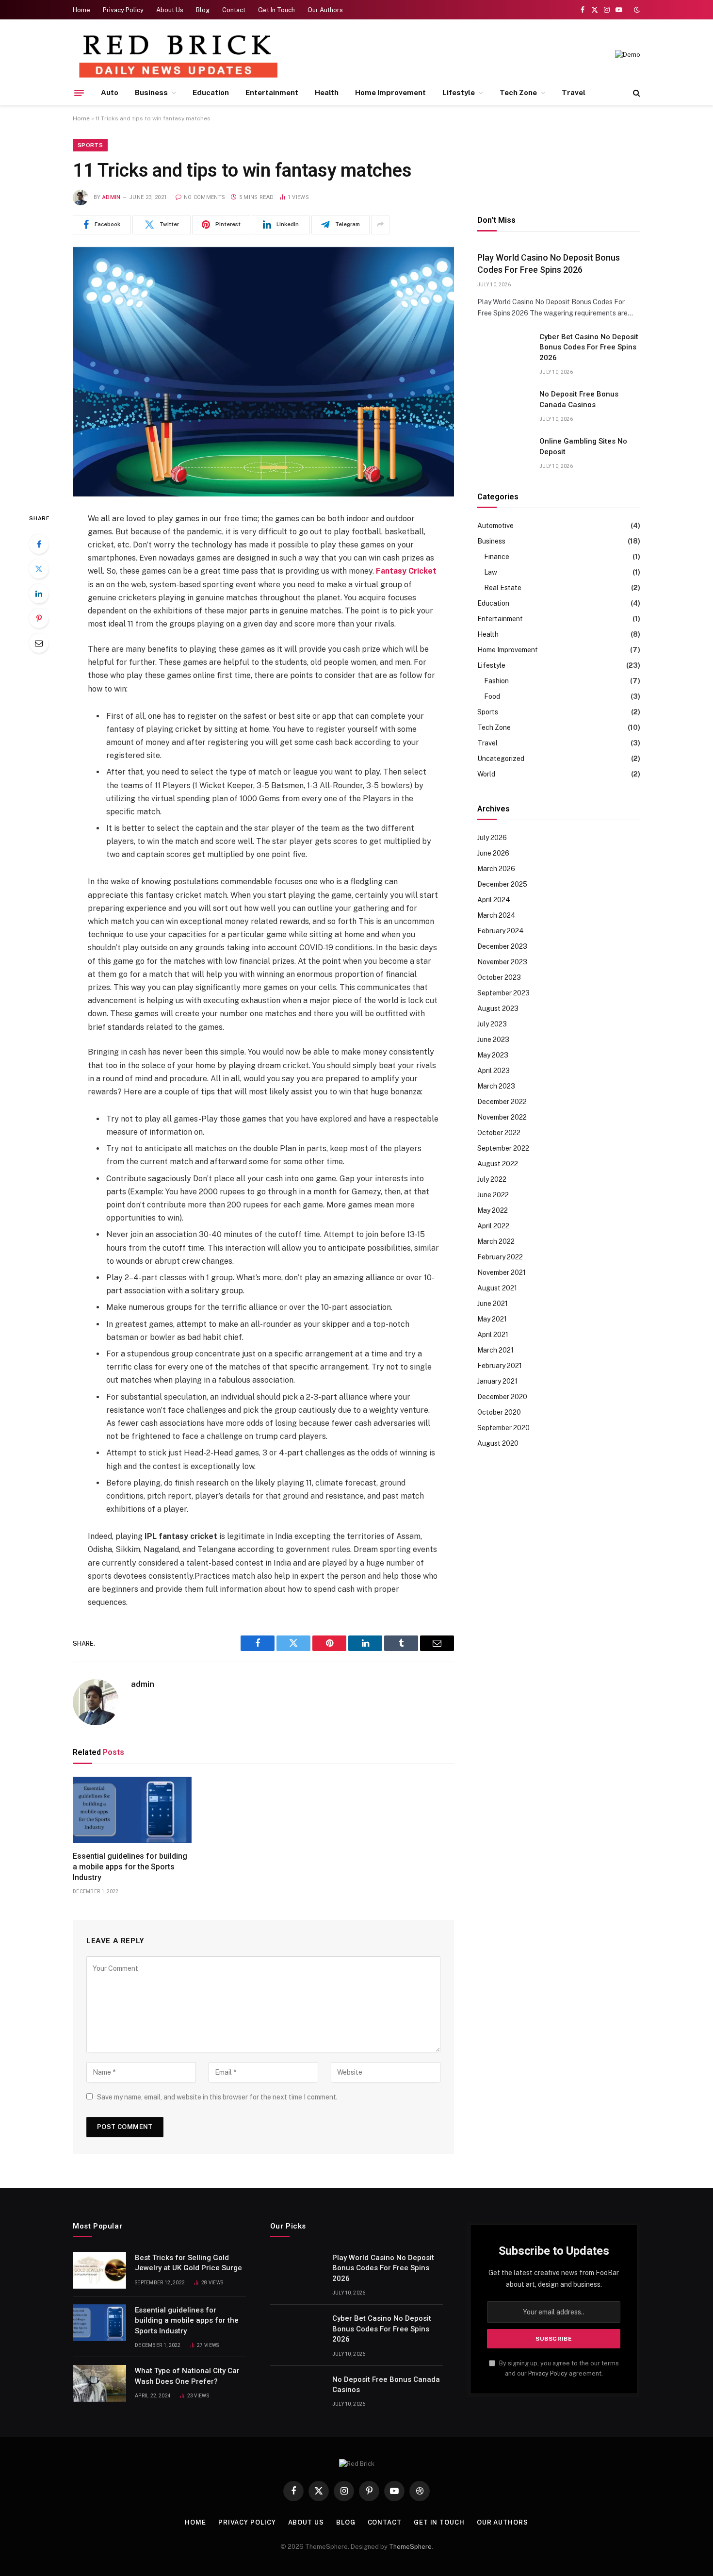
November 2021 (502, 1272)
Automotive (495, 526)
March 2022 (496, 1241)
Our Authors (325, 10)
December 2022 (502, 1102)
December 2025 (502, 884)
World (486, 774)
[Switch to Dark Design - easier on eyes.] (636, 10)
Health (327, 92)
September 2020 (503, 1428)
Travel (574, 92)
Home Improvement (390, 92)
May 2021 (492, 1319)
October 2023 (499, 977)
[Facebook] (39, 544)
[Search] (636, 93)
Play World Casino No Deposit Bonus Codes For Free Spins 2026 (549, 263)
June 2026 (493, 853)
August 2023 (498, 1008)
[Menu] (79, 93)
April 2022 (493, 1226)
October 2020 (499, 1412)
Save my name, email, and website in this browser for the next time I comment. (217, 2097)
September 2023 (503, 993)
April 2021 (493, 1335)
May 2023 (493, 1055)
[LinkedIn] (39, 594)
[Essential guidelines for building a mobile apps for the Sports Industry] (132, 1810)
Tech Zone (518, 92)
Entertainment (272, 92)
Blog (203, 10)
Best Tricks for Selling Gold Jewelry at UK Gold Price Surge (188, 2263)
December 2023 (502, 946)
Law (491, 572)
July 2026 (492, 838)
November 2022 (502, 1117)
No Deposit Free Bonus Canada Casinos (579, 399)
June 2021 (493, 1304)
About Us (170, 10)
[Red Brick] (177, 55)
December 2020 (502, 1397)
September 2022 (503, 1148)
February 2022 (500, 1257)
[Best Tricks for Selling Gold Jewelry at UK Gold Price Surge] (99, 2270)
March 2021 (495, 1350)
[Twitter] (39, 569)
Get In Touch (276, 10)
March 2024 (496, 915)
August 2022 (498, 1164)
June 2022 (493, 1195)
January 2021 (497, 1381)
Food (492, 696)
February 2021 (500, 1366)
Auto (110, 92)
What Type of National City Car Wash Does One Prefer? (187, 2376)
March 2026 (496, 869)
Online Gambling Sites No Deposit (583, 446)
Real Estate (503, 588)
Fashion (496, 681)
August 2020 (498, 1443)
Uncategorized (501, 759)
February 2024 (501, 931)
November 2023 (502, 962)
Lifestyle (459, 92)
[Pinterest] (39, 618)
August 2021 (497, 1288)
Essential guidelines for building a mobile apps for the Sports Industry (130, 1867)
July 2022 (492, 1179)
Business (151, 92)
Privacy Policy (123, 10)
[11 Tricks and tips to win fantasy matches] (263, 372)
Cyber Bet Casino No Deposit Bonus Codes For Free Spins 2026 (589, 347)
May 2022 (493, 1210)
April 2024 (494, 900)
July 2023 (492, 1024)
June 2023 (493, 1040)
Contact (234, 10)
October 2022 (499, 1133)
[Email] (39, 643)
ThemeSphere (410, 2547)
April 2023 (494, 1071)
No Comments (204, 197)
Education (211, 92)
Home (81, 10)
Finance (497, 557)
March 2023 (496, 1086)
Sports (90, 145)
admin (112, 197)
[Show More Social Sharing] (380, 225)
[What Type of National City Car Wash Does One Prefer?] (99, 2383)
